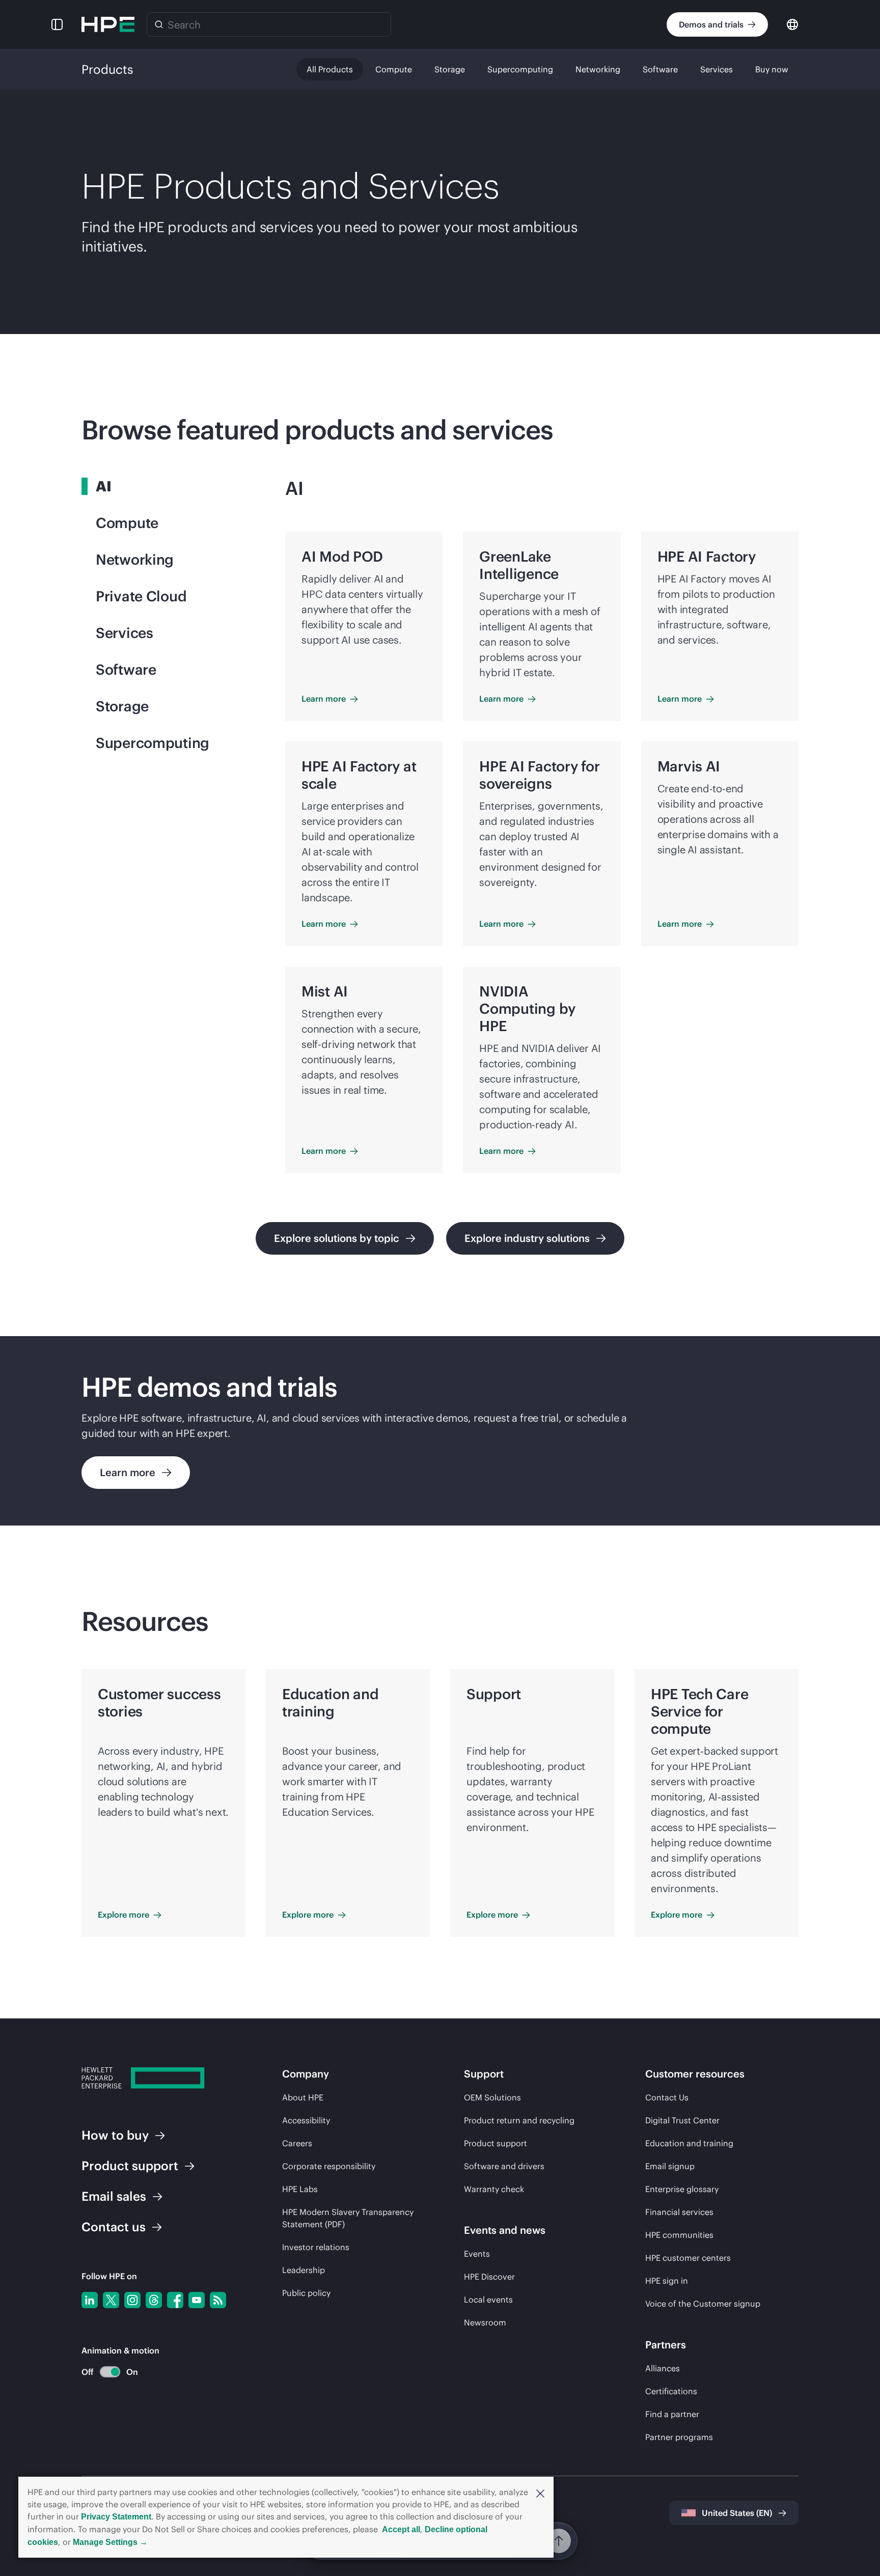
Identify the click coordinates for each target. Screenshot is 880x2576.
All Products (330, 69)
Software (660, 69)
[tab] (167, 486)
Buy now (772, 69)
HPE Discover (489, 2277)
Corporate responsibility (329, 2166)
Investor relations (316, 2247)
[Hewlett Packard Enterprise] (108, 24)
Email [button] (114, 2196)
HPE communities (679, 2235)
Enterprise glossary (682, 2189)
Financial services (679, 2212)
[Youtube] (197, 2300)
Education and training (689, 2143)
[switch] (104, 2372)
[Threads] (154, 2300)
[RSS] (218, 2300)
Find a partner (672, 2414)
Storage (450, 69)
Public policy (306, 2293)
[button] (540, 2492)
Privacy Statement (116, 2517)
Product (130, 2166)
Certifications (671, 2391)
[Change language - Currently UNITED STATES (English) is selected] (792, 24)
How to (115, 2135)
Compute (394, 69)
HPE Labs (300, 2189)
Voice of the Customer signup (703, 2304)
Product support (496, 2143)
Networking (598, 69)
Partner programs (679, 2437)
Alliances (663, 2368)
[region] (440, 1431)
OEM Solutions (492, 2097)
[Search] (159, 24)
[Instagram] (132, 2300)
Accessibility (306, 2120)
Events (477, 2254)
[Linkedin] (90, 2300)
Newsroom (485, 2322)
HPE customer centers (688, 2258)
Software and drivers (504, 2166)
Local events (488, 2300)
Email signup (670, 2166)
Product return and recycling (519, 2120)
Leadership (304, 2270)
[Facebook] (175, 2300)
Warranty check (494, 2189)
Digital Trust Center (682, 2120)
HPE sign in (667, 2281)
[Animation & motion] (110, 2372)
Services (717, 69)
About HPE (303, 2097)
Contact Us (667, 2097)
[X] (111, 2300)
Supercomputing (520, 69)
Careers (297, 2143)
